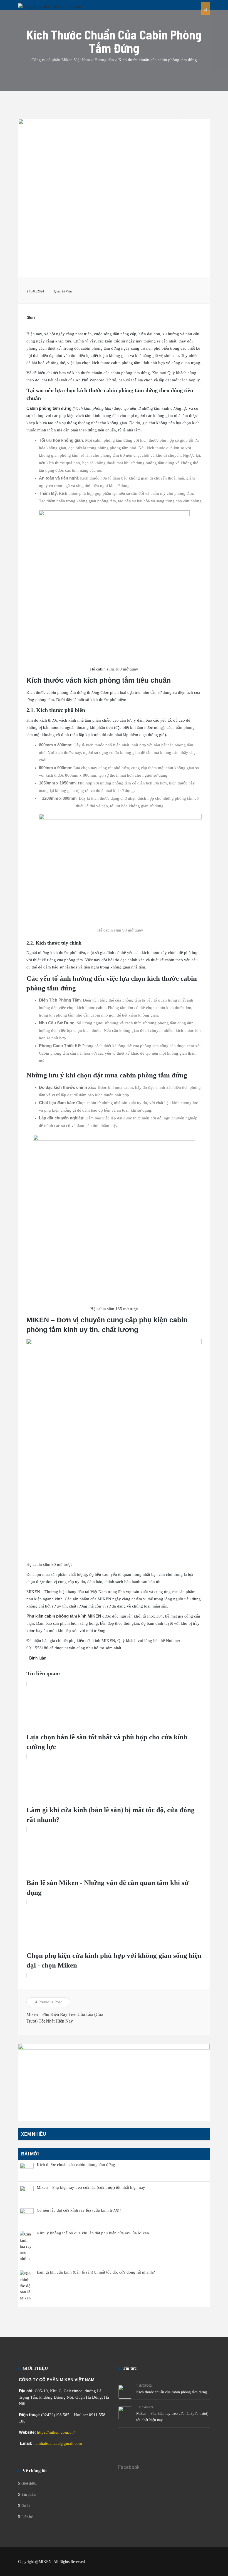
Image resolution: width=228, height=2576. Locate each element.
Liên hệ (27, 2517)
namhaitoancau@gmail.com (58, 2443)
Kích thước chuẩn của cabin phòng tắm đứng (172, 2392)
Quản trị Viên (63, 291)
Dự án (26, 2506)
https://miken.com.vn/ (56, 2432)
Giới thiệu (29, 2483)
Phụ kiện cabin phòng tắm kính (56, 1616)
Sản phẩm (29, 2494)
